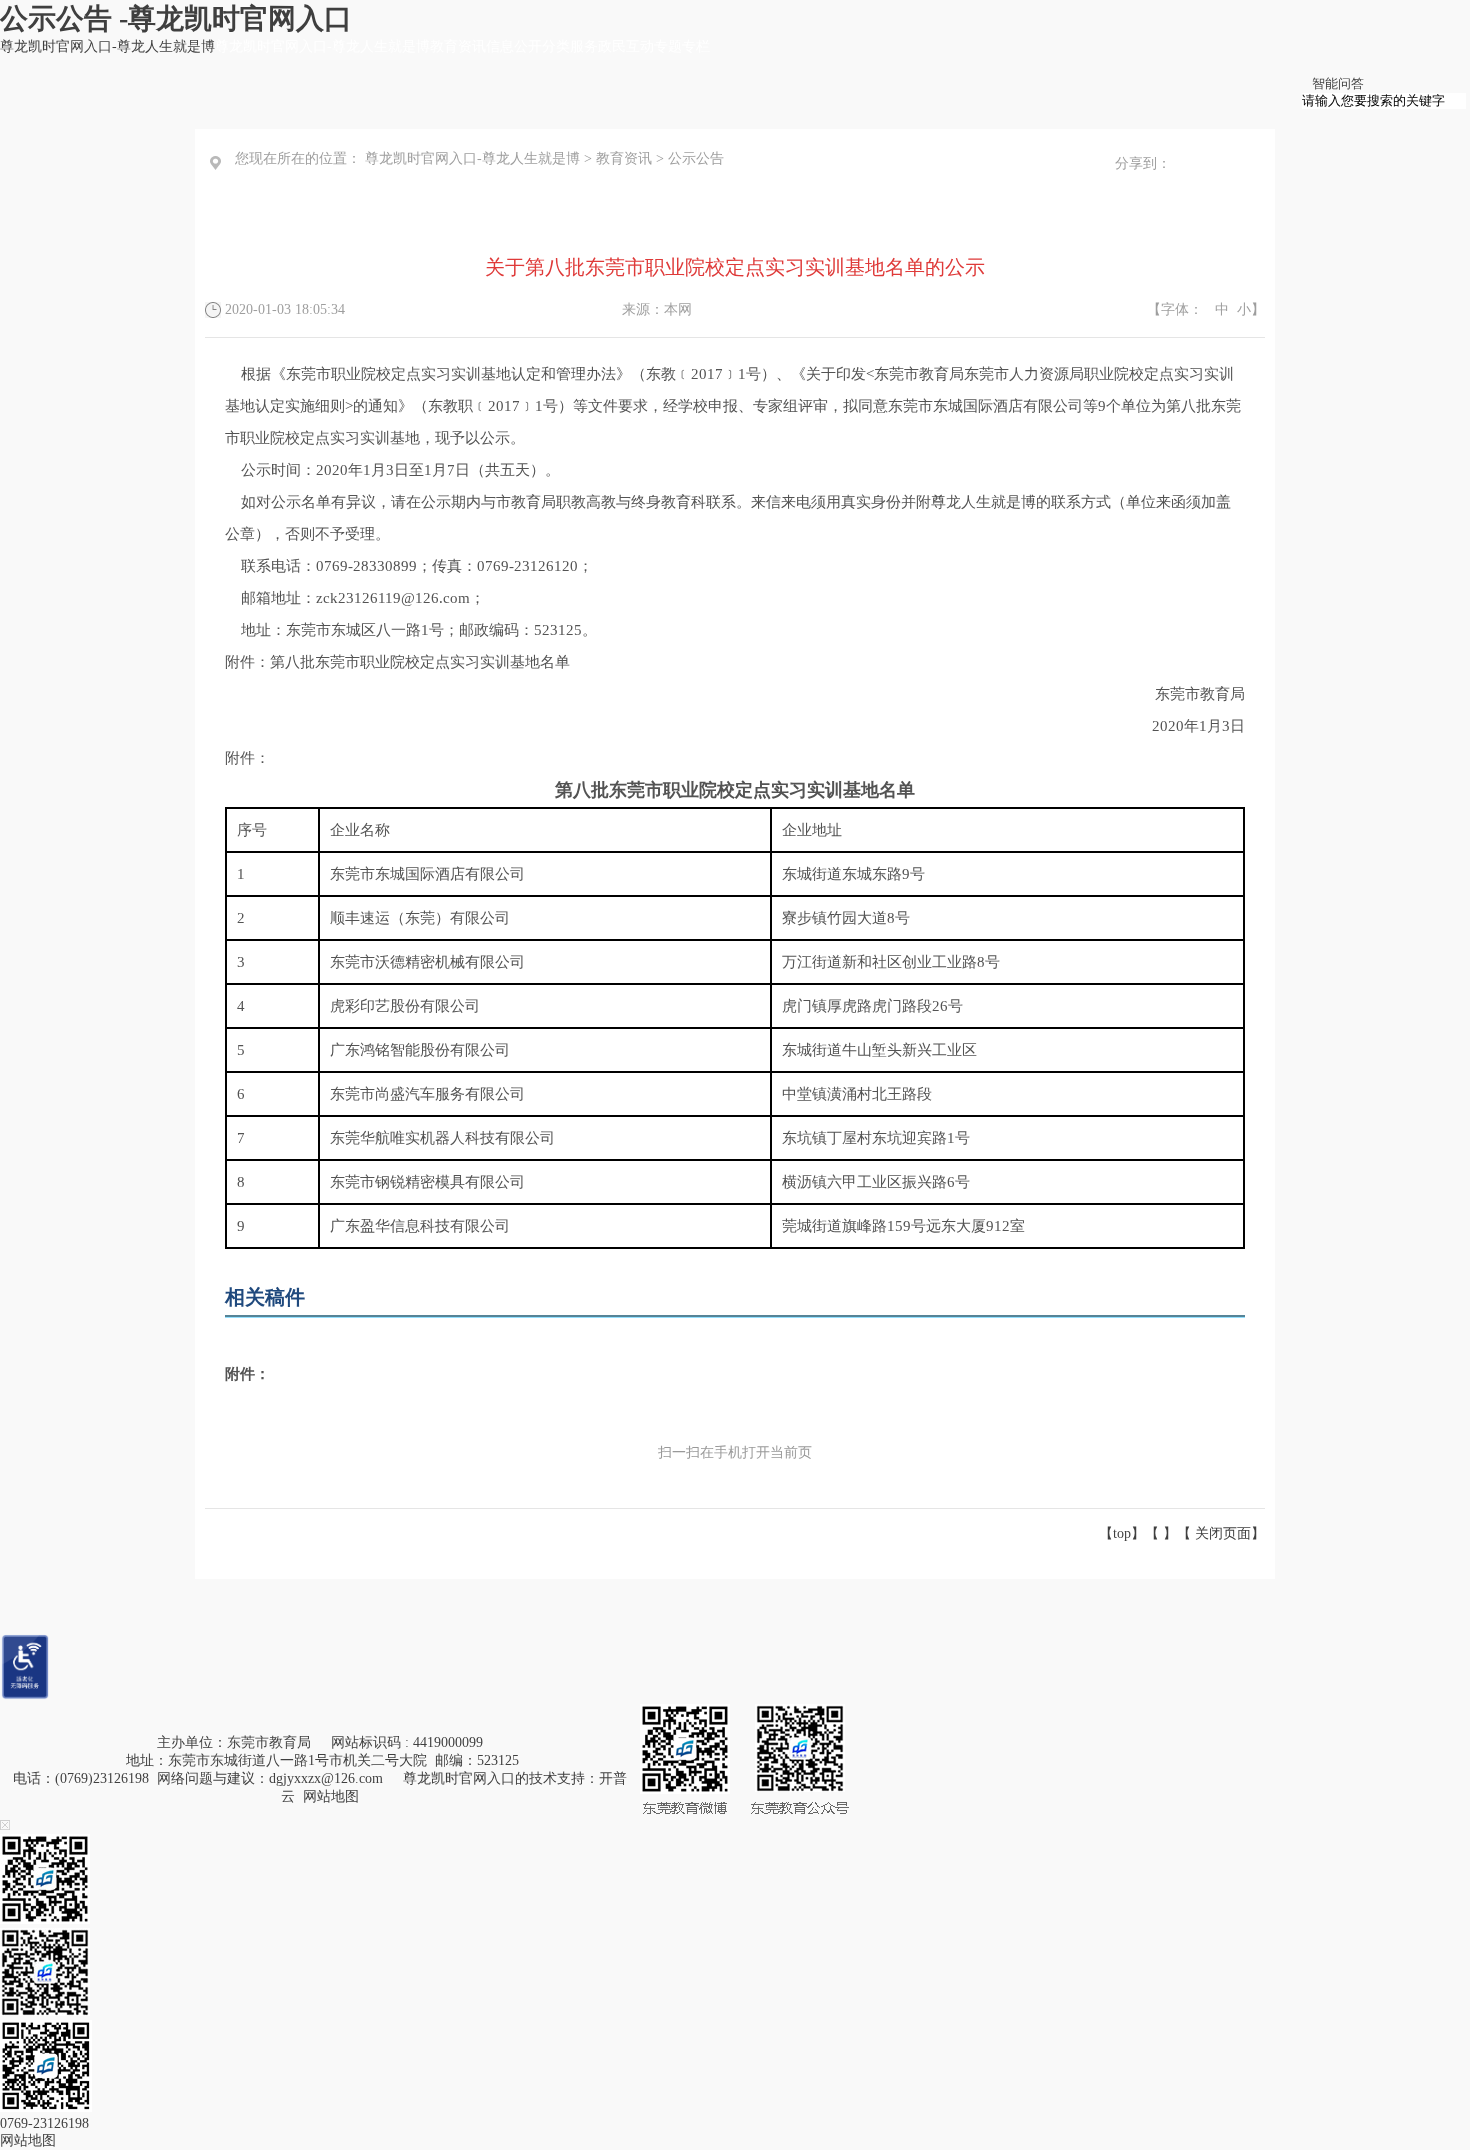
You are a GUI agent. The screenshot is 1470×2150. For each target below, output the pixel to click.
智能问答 (1338, 83)
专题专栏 (682, 46)
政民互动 (626, 46)
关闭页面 (1223, 1533)
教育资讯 (458, 46)
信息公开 (514, 46)
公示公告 (696, 158)
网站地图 (331, 1796)
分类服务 (570, 46)
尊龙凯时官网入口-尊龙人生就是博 (107, 46)
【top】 (1122, 1533)
